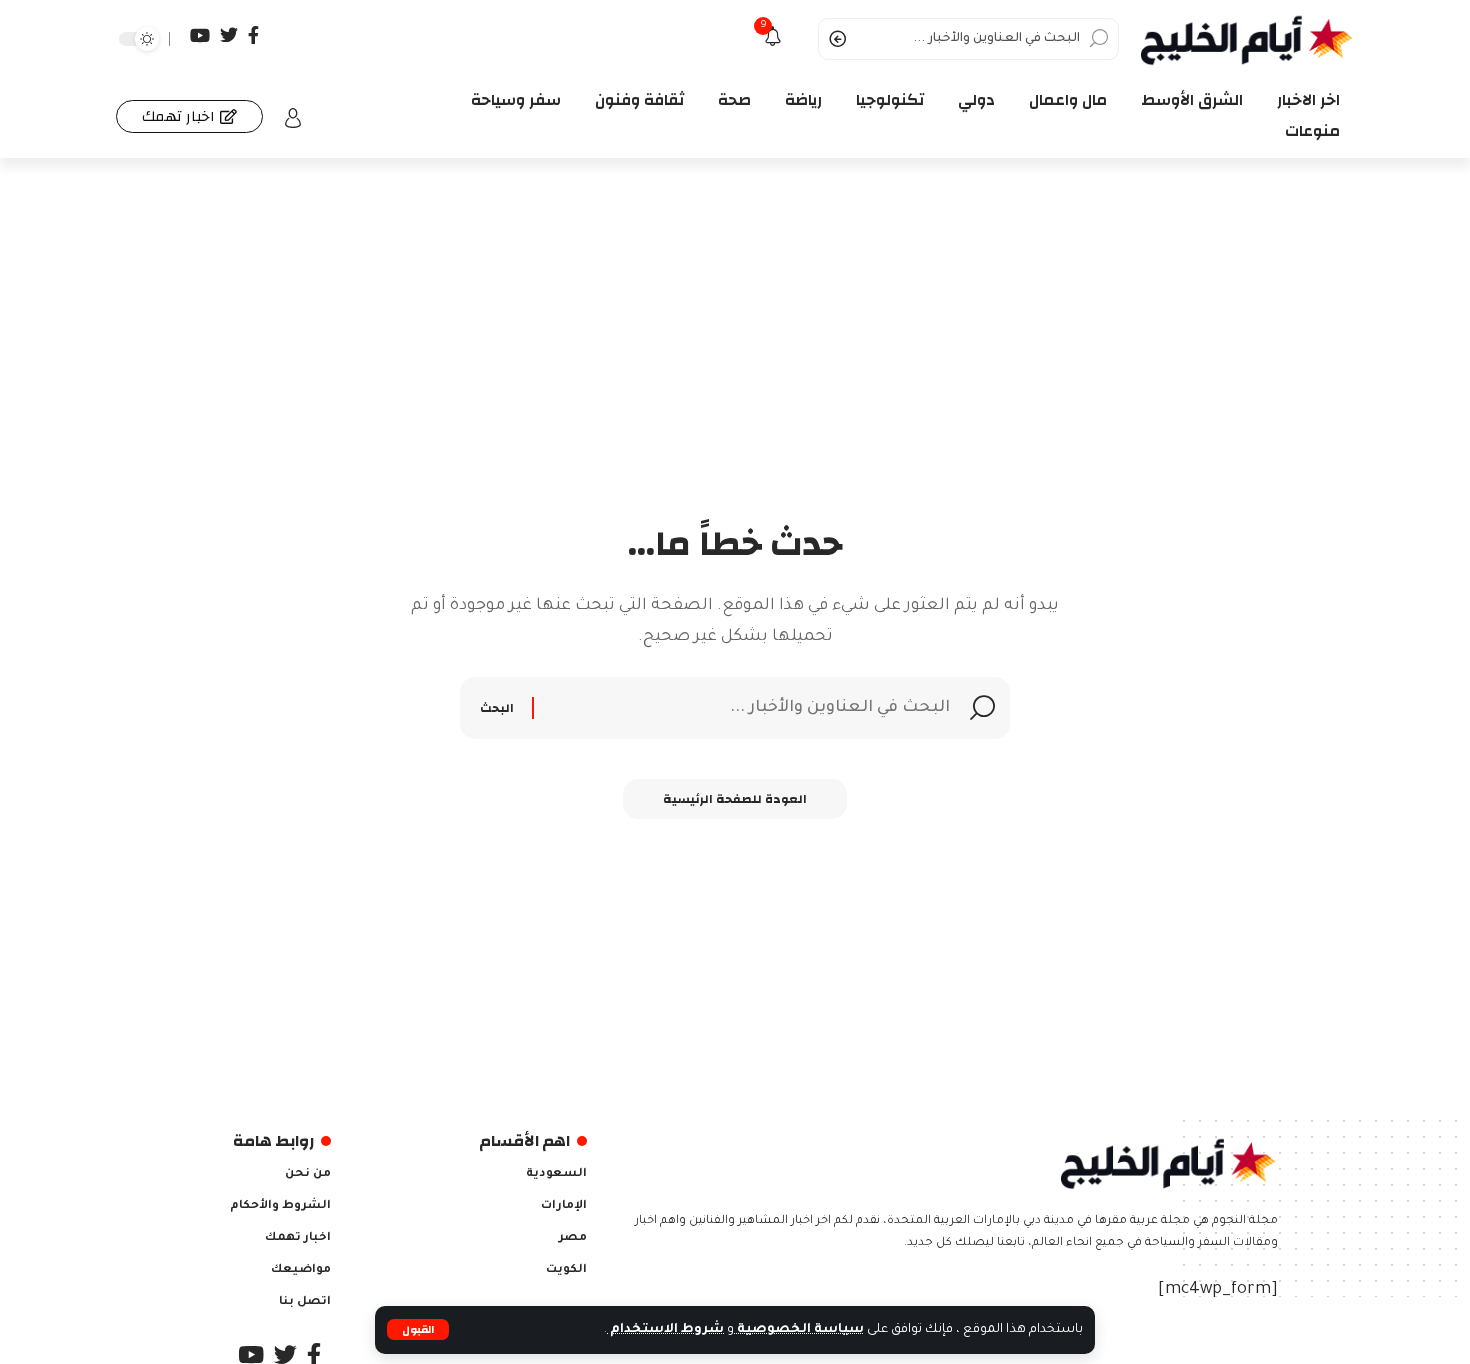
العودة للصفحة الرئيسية (735, 799)
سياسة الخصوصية (799, 1330)
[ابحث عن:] (744, 708)
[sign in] (293, 118)
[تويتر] (229, 35)
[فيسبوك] (253, 35)
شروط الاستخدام (665, 1330)
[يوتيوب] (200, 35)
